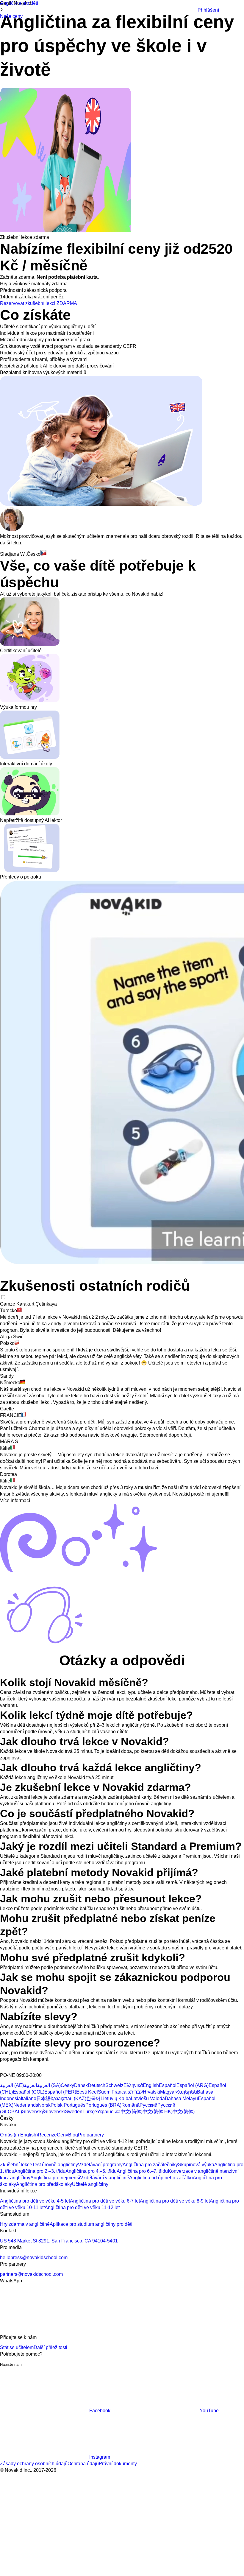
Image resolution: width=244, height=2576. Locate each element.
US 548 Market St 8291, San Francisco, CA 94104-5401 (59, 2241)
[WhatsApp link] (45, 2331)
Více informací (15, 1500)
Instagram (100, 2457)
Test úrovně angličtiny (55, 2165)
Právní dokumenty (118, 2464)
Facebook (100, 2411)
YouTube (209, 2411)
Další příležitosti (50, 2347)
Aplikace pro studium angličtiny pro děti (91, 2224)
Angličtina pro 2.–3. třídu (40, 2171)
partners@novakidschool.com (31, 2274)
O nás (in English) (19, 2135)
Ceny (62, 2135)
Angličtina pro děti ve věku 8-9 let (175, 2201)
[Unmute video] (24, 1271)
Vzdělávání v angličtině (105, 2178)
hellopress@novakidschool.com (34, 2257)
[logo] (31, 11)
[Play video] (10, 1271)
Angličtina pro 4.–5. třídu (91, 2171)
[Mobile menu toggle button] (189, 10)
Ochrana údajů (83, 2464)
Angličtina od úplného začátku (161, 2178)
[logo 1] (14, 2069)
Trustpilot (10, 85)
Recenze (47, 2135)
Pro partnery (91, 2135)
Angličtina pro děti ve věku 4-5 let (35, 2201)
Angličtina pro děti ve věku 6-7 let (105, 2201)
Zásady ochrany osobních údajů (34, 2464)
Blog (73, 2135)
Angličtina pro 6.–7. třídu (142, 2171)
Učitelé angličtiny (90, 2184)
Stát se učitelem (17, 2347)
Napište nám (11, 2364)
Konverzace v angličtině (193, 2171)
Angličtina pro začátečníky (150, 2165)
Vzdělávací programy (100, 2165)
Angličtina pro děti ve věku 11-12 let (82, 2207)
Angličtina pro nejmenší (55, 2178)
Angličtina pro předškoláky (44, 2184)
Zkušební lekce (16, 2165)
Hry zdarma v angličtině (25, 2224)
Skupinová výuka (196, 2165)
